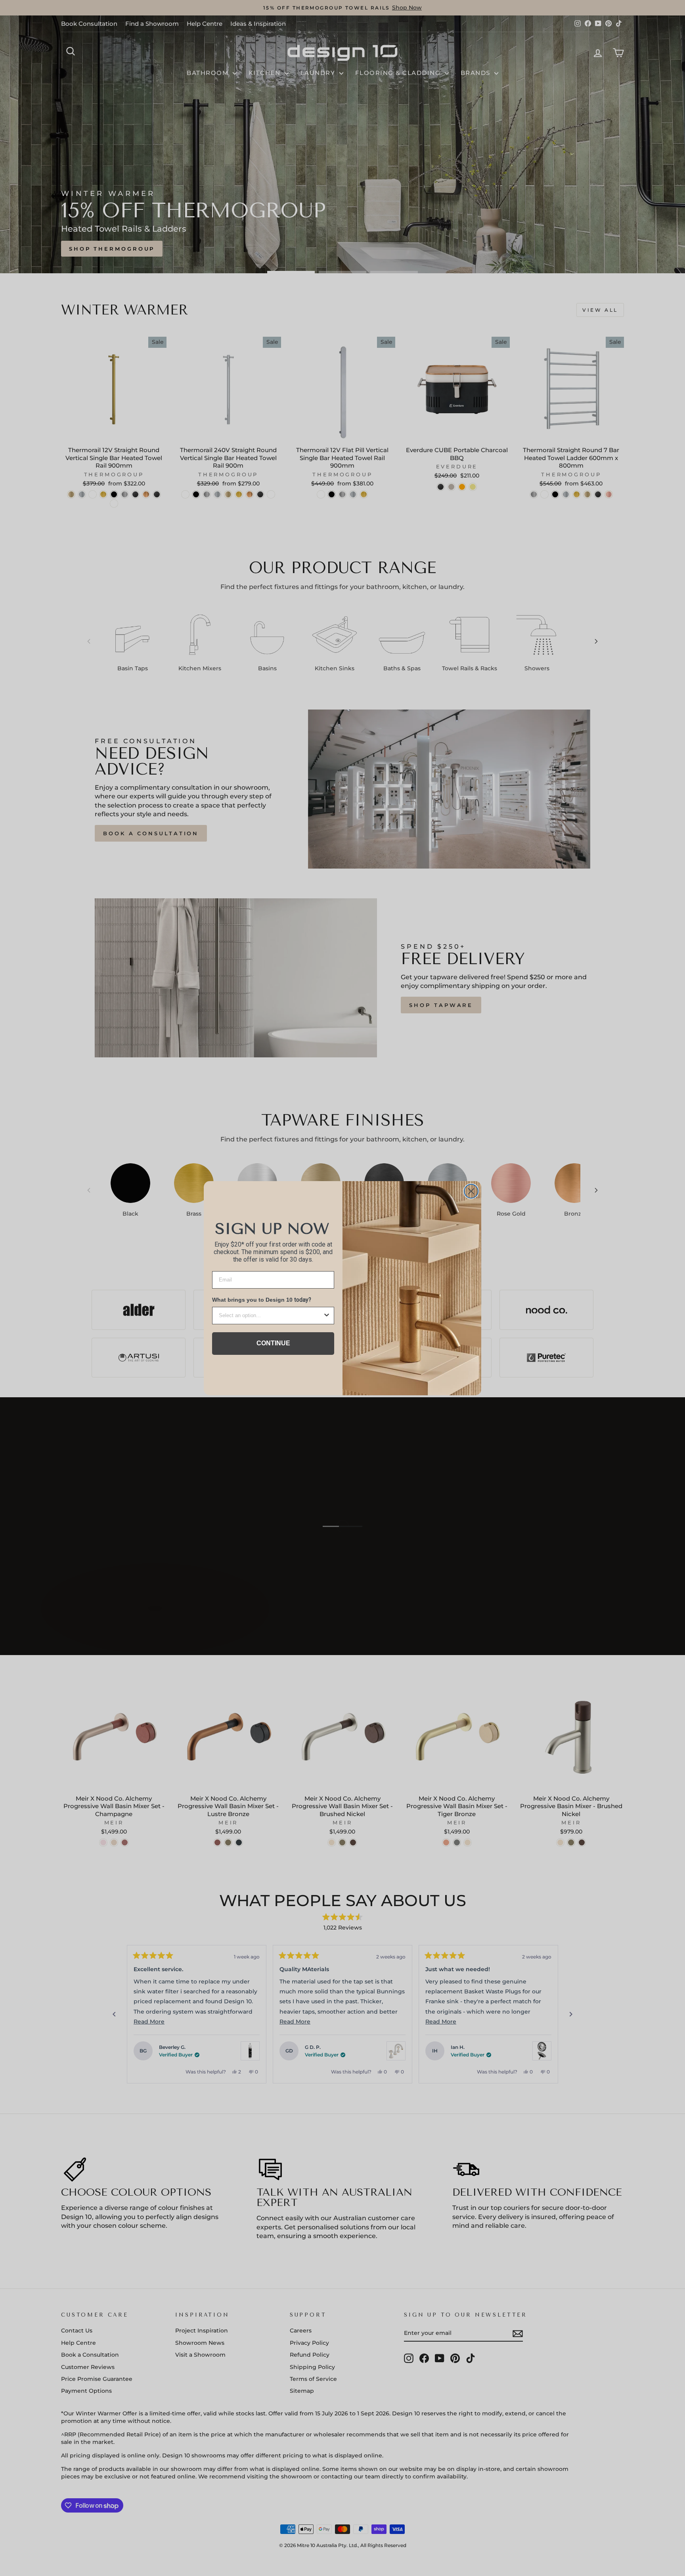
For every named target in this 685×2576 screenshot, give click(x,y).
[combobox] (271, 1316)
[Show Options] (327, 1316)
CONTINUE (273, 1343)
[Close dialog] (471, 1191)
